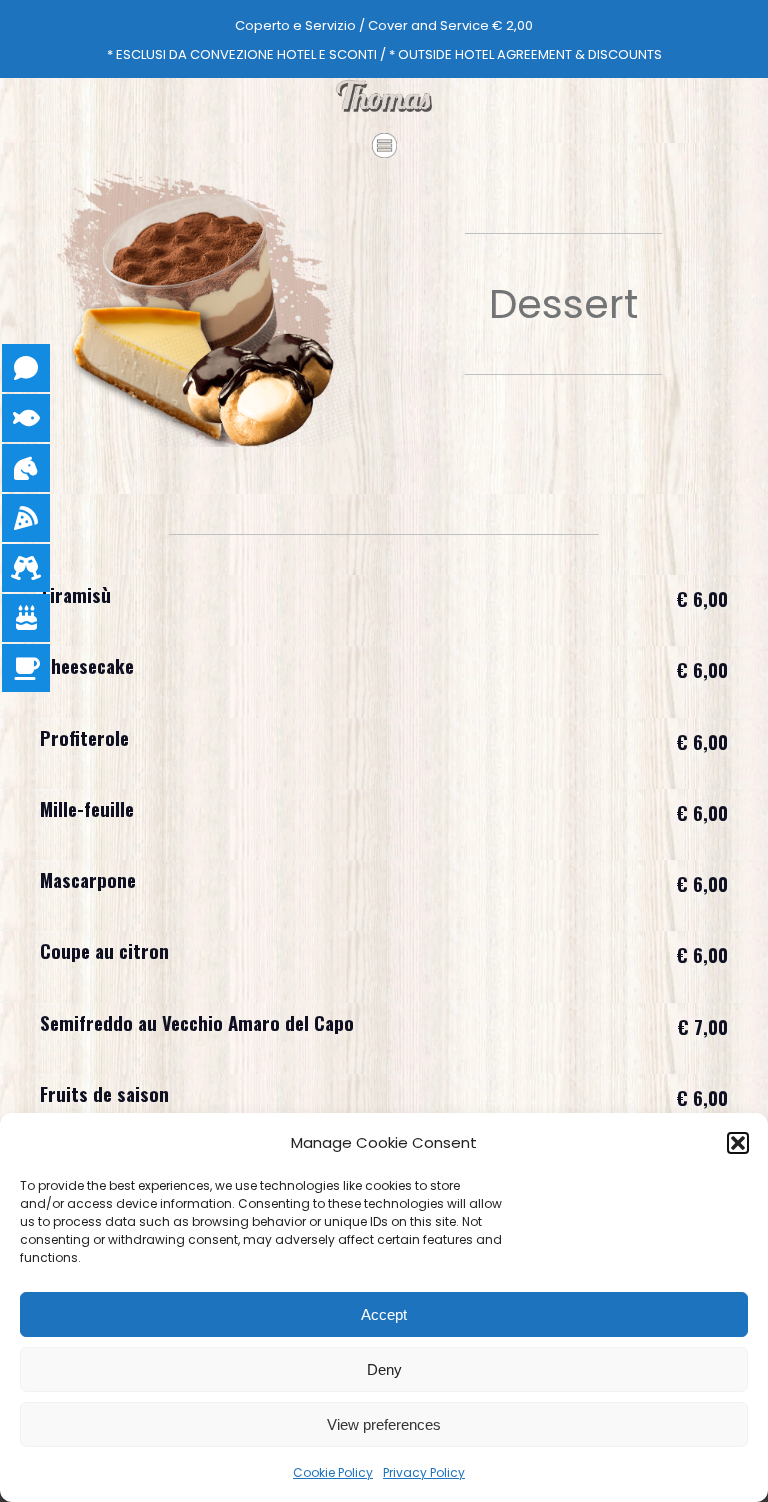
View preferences (384, 1424)
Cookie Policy (333, 1472)
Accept (384, 1314)
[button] (738, 1143)
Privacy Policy (424, 1472)
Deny (384, 1369)
